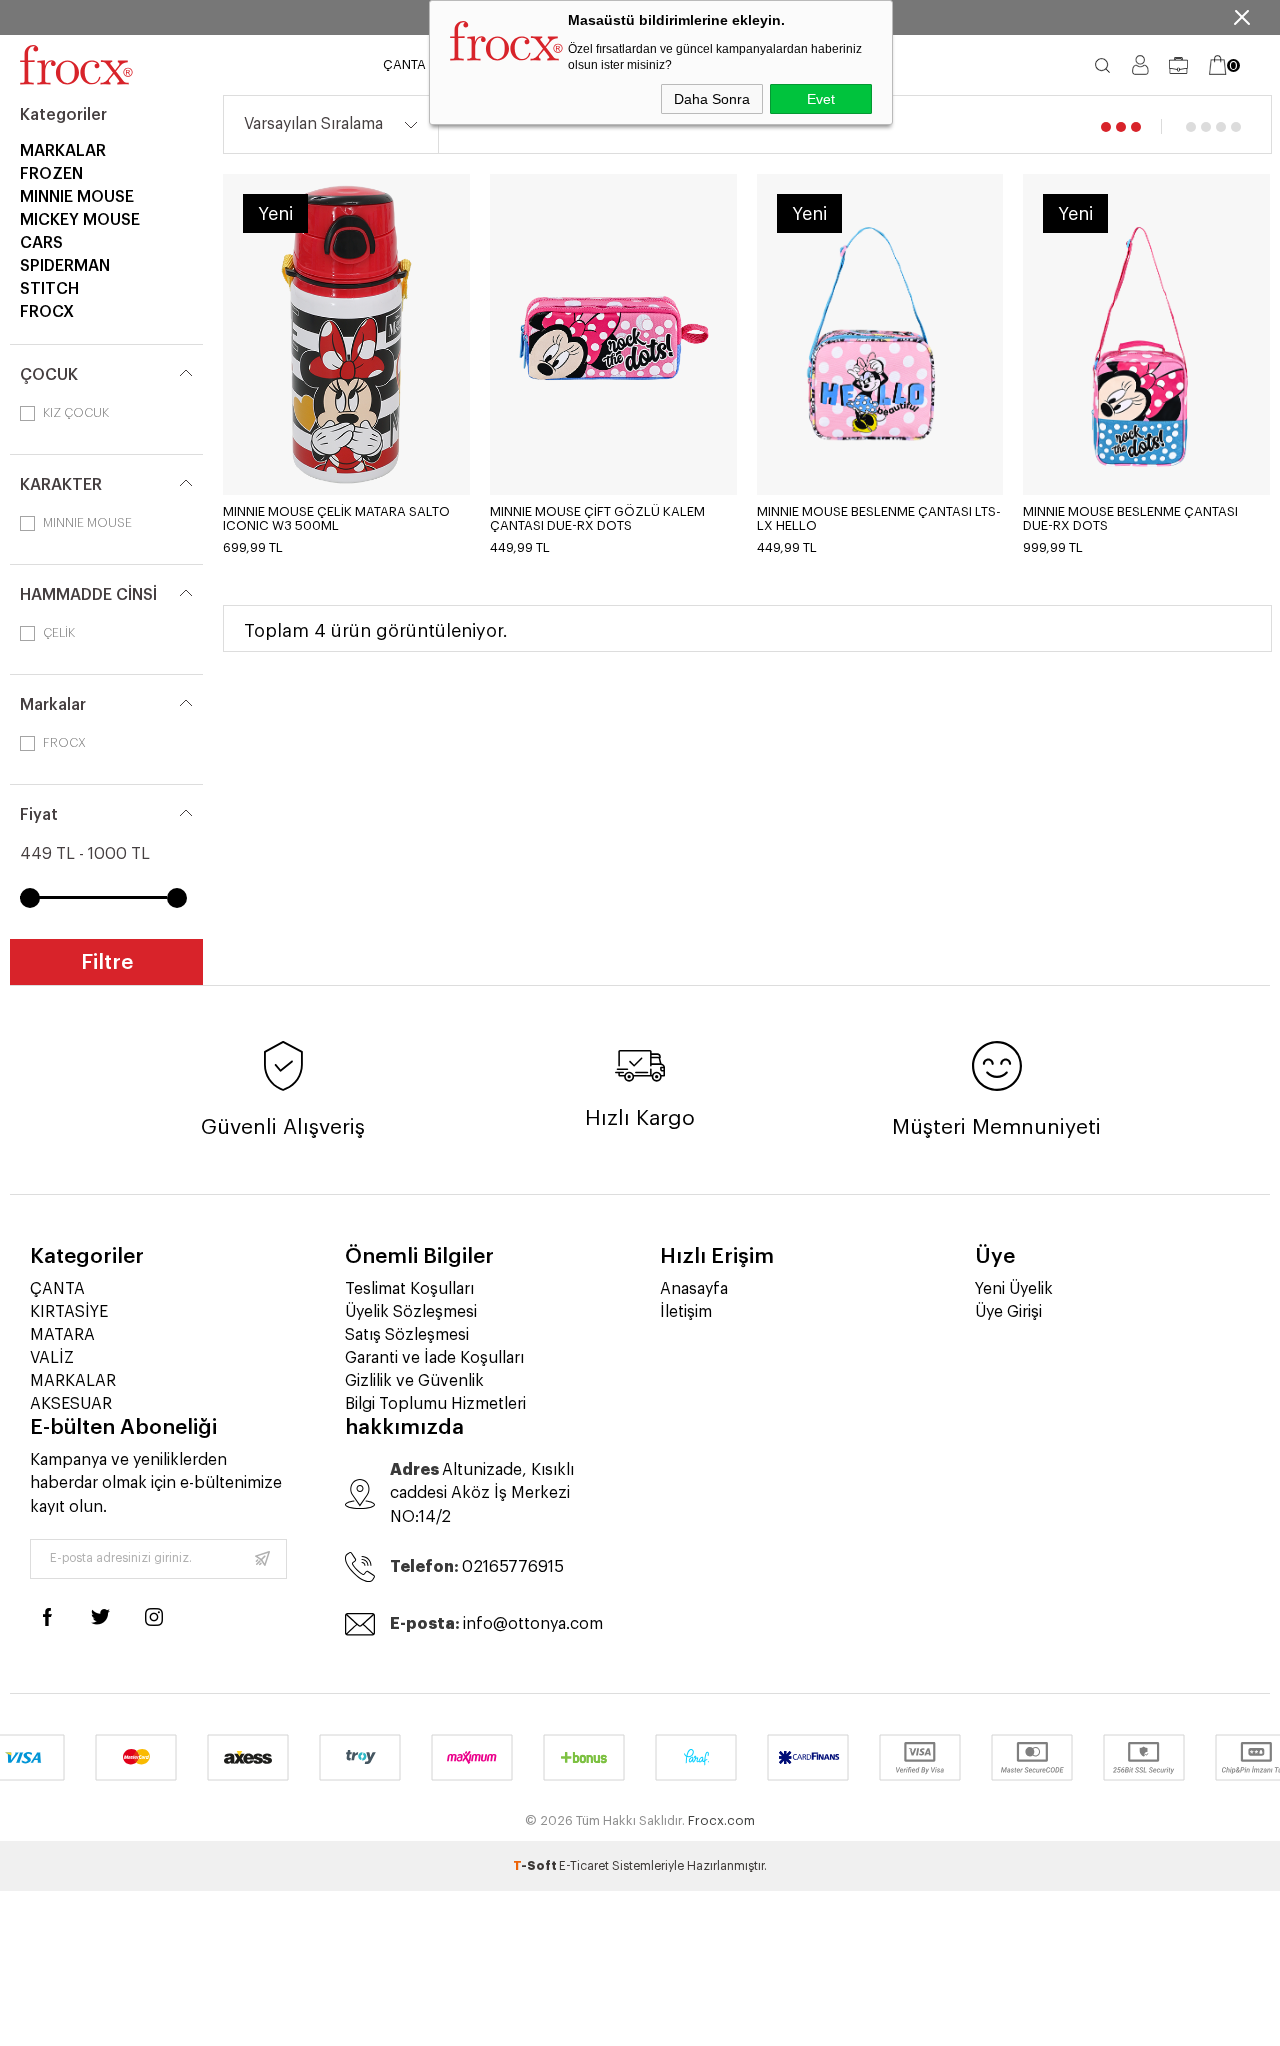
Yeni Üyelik (1014, 1289)
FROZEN (51, 174)
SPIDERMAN (65, 266)
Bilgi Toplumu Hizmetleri (435, 1404)
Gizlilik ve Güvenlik (414, 1381)
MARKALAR (63, 151)
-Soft (536, 1866)
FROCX (47, 312)
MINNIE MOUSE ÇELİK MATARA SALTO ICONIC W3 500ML (336, 518)
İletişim (686, 1312)
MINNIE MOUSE (77, 197)
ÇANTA (404, 64)
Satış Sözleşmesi (407, 1335)
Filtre (107, 962)
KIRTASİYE (69, 1312)
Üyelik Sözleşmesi (411, 1312)
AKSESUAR (71, 1404)
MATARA (62, 1335)
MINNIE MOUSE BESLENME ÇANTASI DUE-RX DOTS (1130, 518)
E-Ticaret (584, 1866)
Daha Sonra (712, 99)
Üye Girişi (1008, 1312)
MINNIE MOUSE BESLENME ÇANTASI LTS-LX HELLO (879, 518)
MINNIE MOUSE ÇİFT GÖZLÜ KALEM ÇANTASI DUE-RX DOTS (597, 518)
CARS (41, 243)
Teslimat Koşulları (409, 1289)
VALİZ (52, 1358)
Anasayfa (694, 1289)
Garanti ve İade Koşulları (434, 1358)
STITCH (49, 289)
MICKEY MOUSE (80, 220)
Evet (821, 99)
